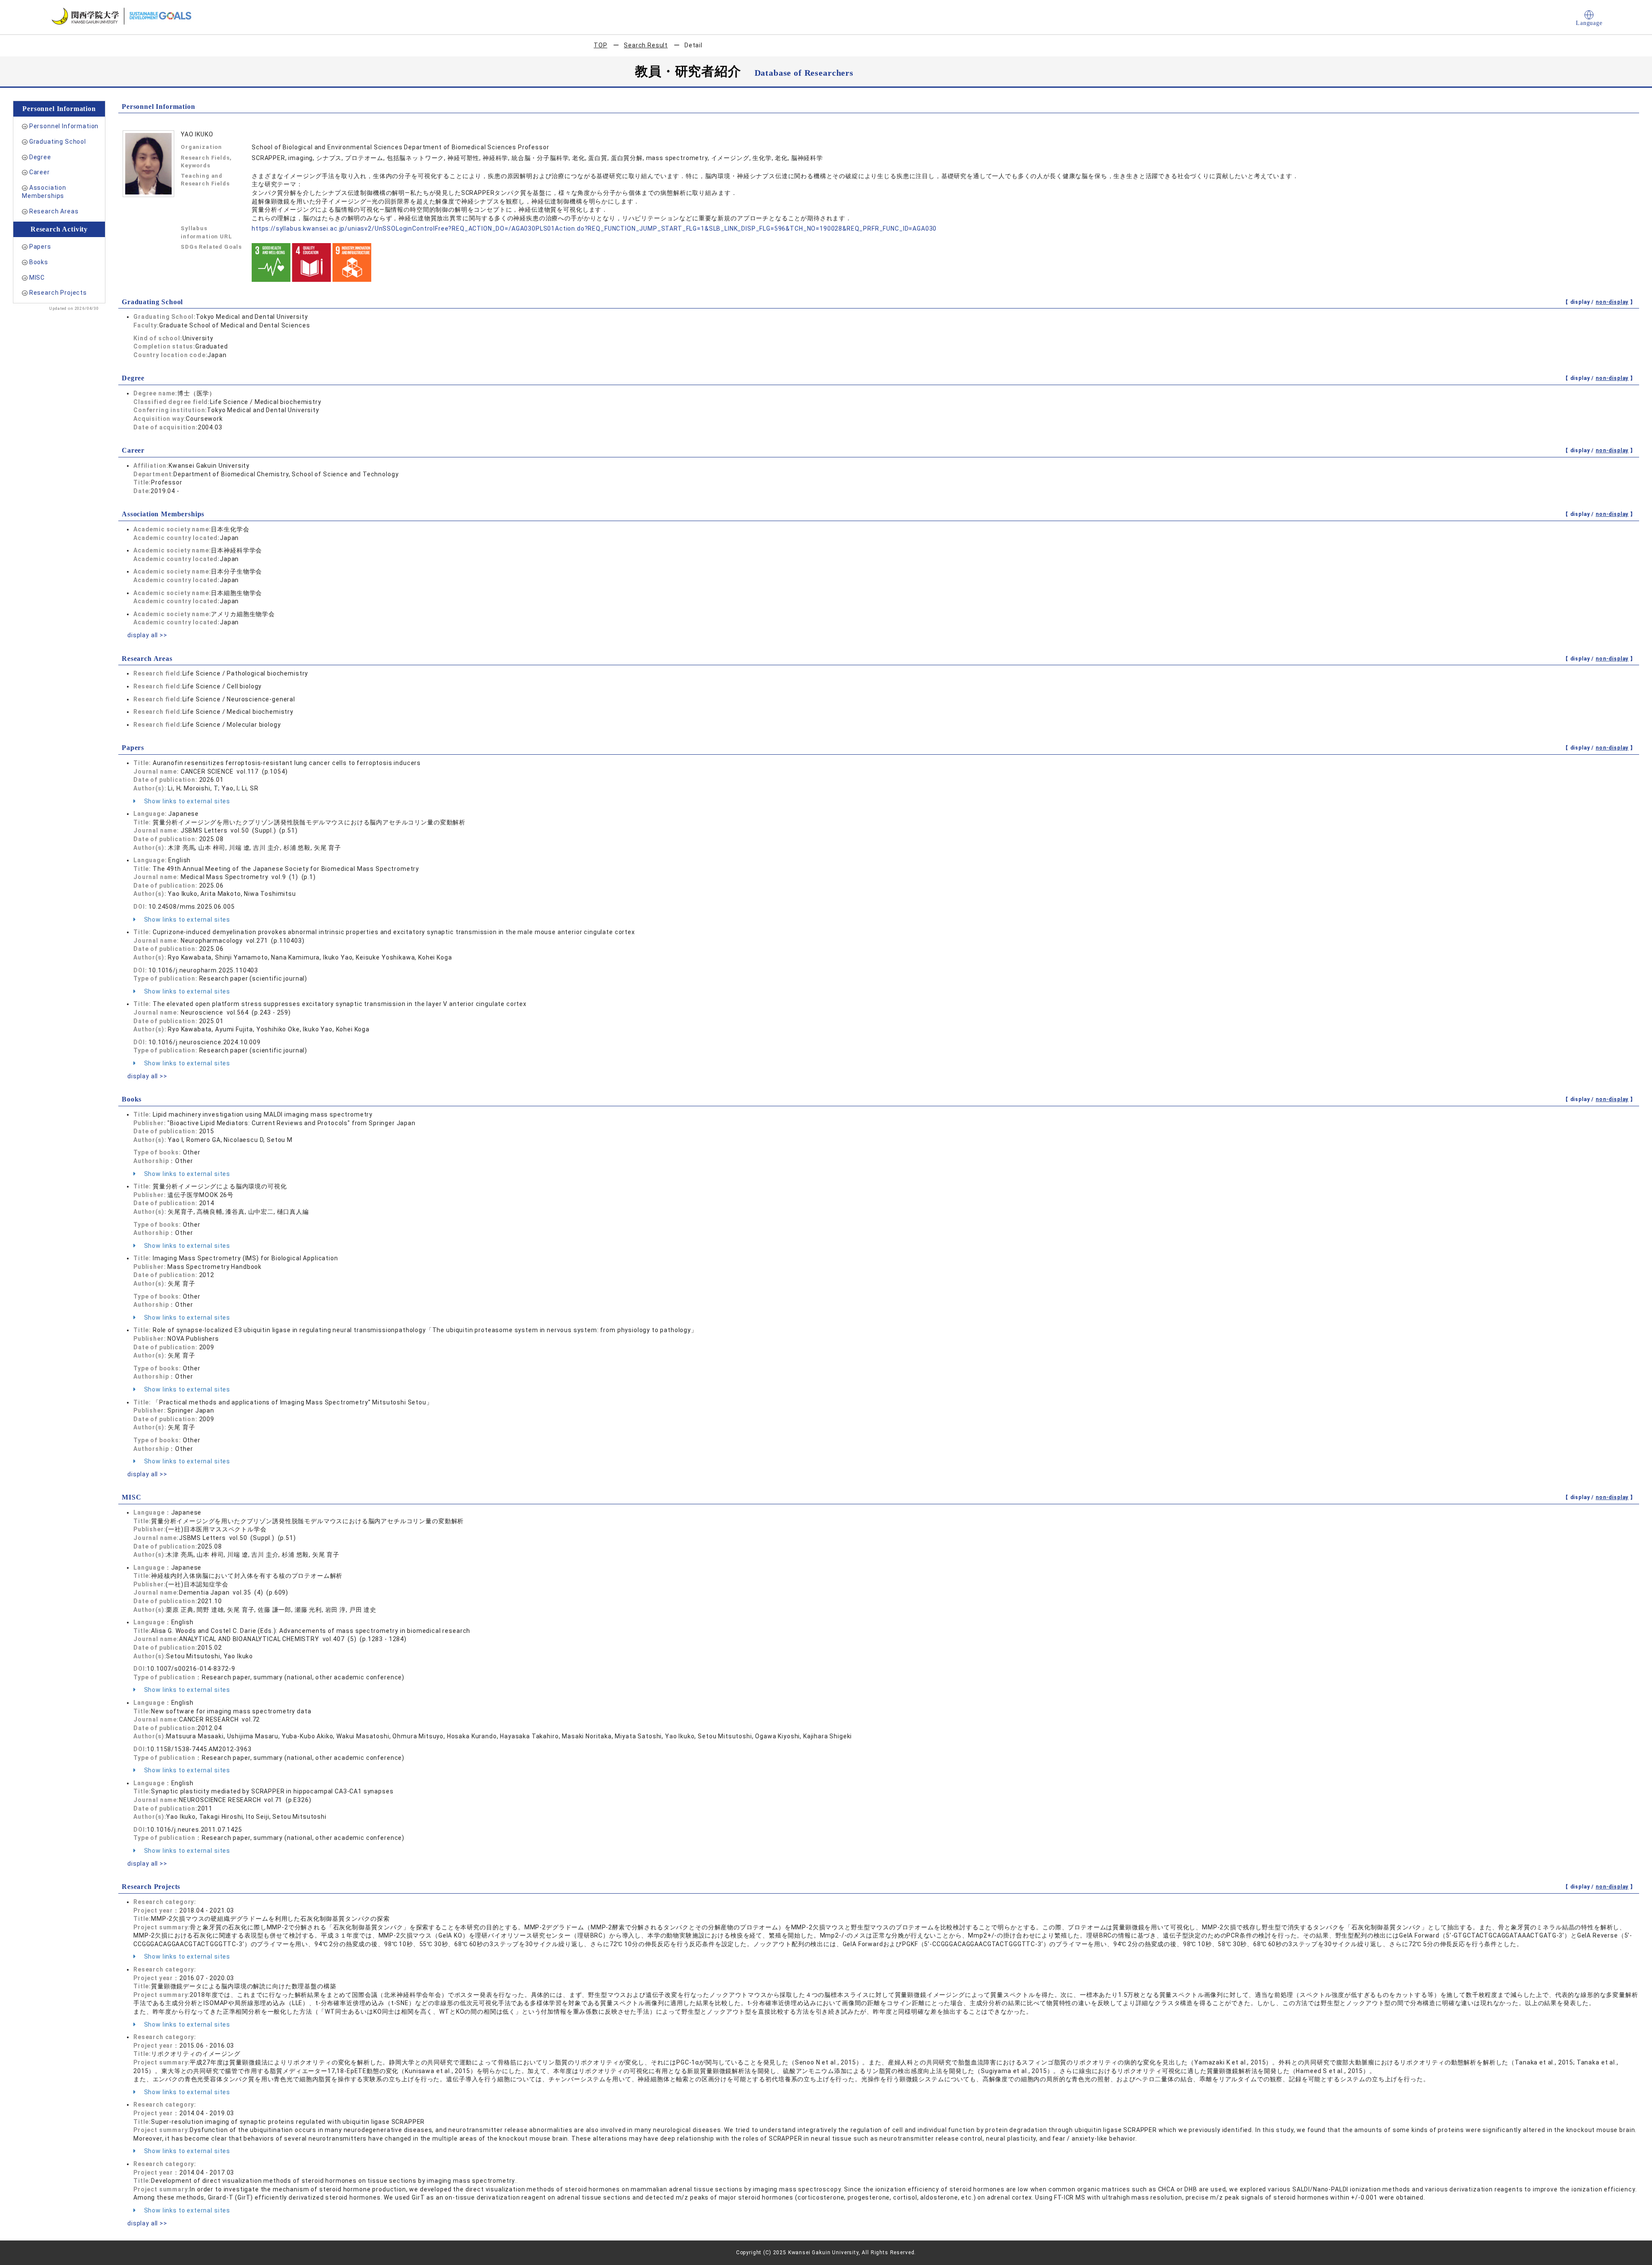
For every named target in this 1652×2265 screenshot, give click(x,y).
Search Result (646, 45)
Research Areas (54, 211)
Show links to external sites (186, 801)
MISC (37, 278)
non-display (1612, 302)
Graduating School (58, 142)
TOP (601, 45)
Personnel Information (64, 126)
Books (39, 262)
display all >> (147, 635)
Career (40, 172)
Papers (40, 247)
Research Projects (58, 293)
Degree (40, 157)
